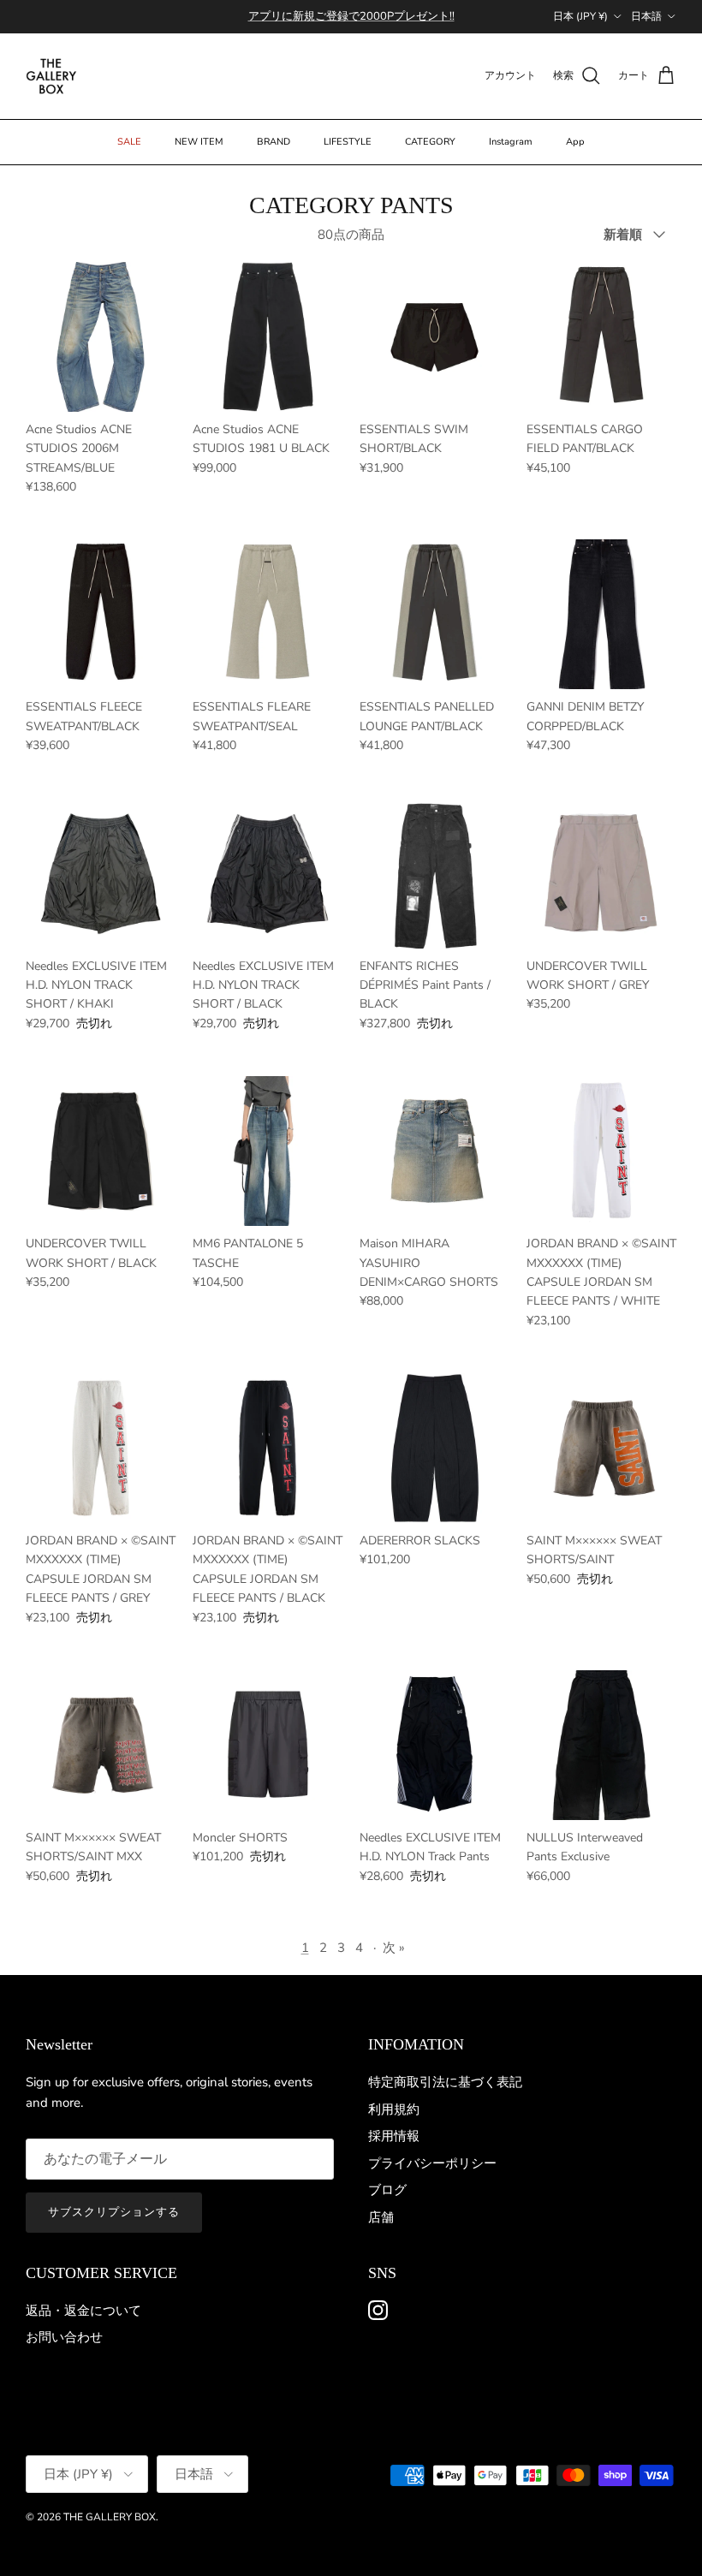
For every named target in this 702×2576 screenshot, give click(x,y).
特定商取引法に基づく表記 (445, 2082)
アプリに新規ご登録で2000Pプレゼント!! (351, 16)
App (575, 142)
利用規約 (394, 2109)
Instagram (511, 142)
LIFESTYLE (348, 142)
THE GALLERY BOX (110, 2517)
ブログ (387, 2190)
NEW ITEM (199, 142)
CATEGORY (430, 142)
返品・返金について (83, 2311)
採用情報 (394, 2136)
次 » (394, 1948)
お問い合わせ (64, 2337)
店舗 (381, 2217)
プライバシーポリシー (432, 2163)
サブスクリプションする (114, 2212)
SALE (129, 142)
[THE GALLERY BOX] (51, 76)
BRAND (274, 142)
